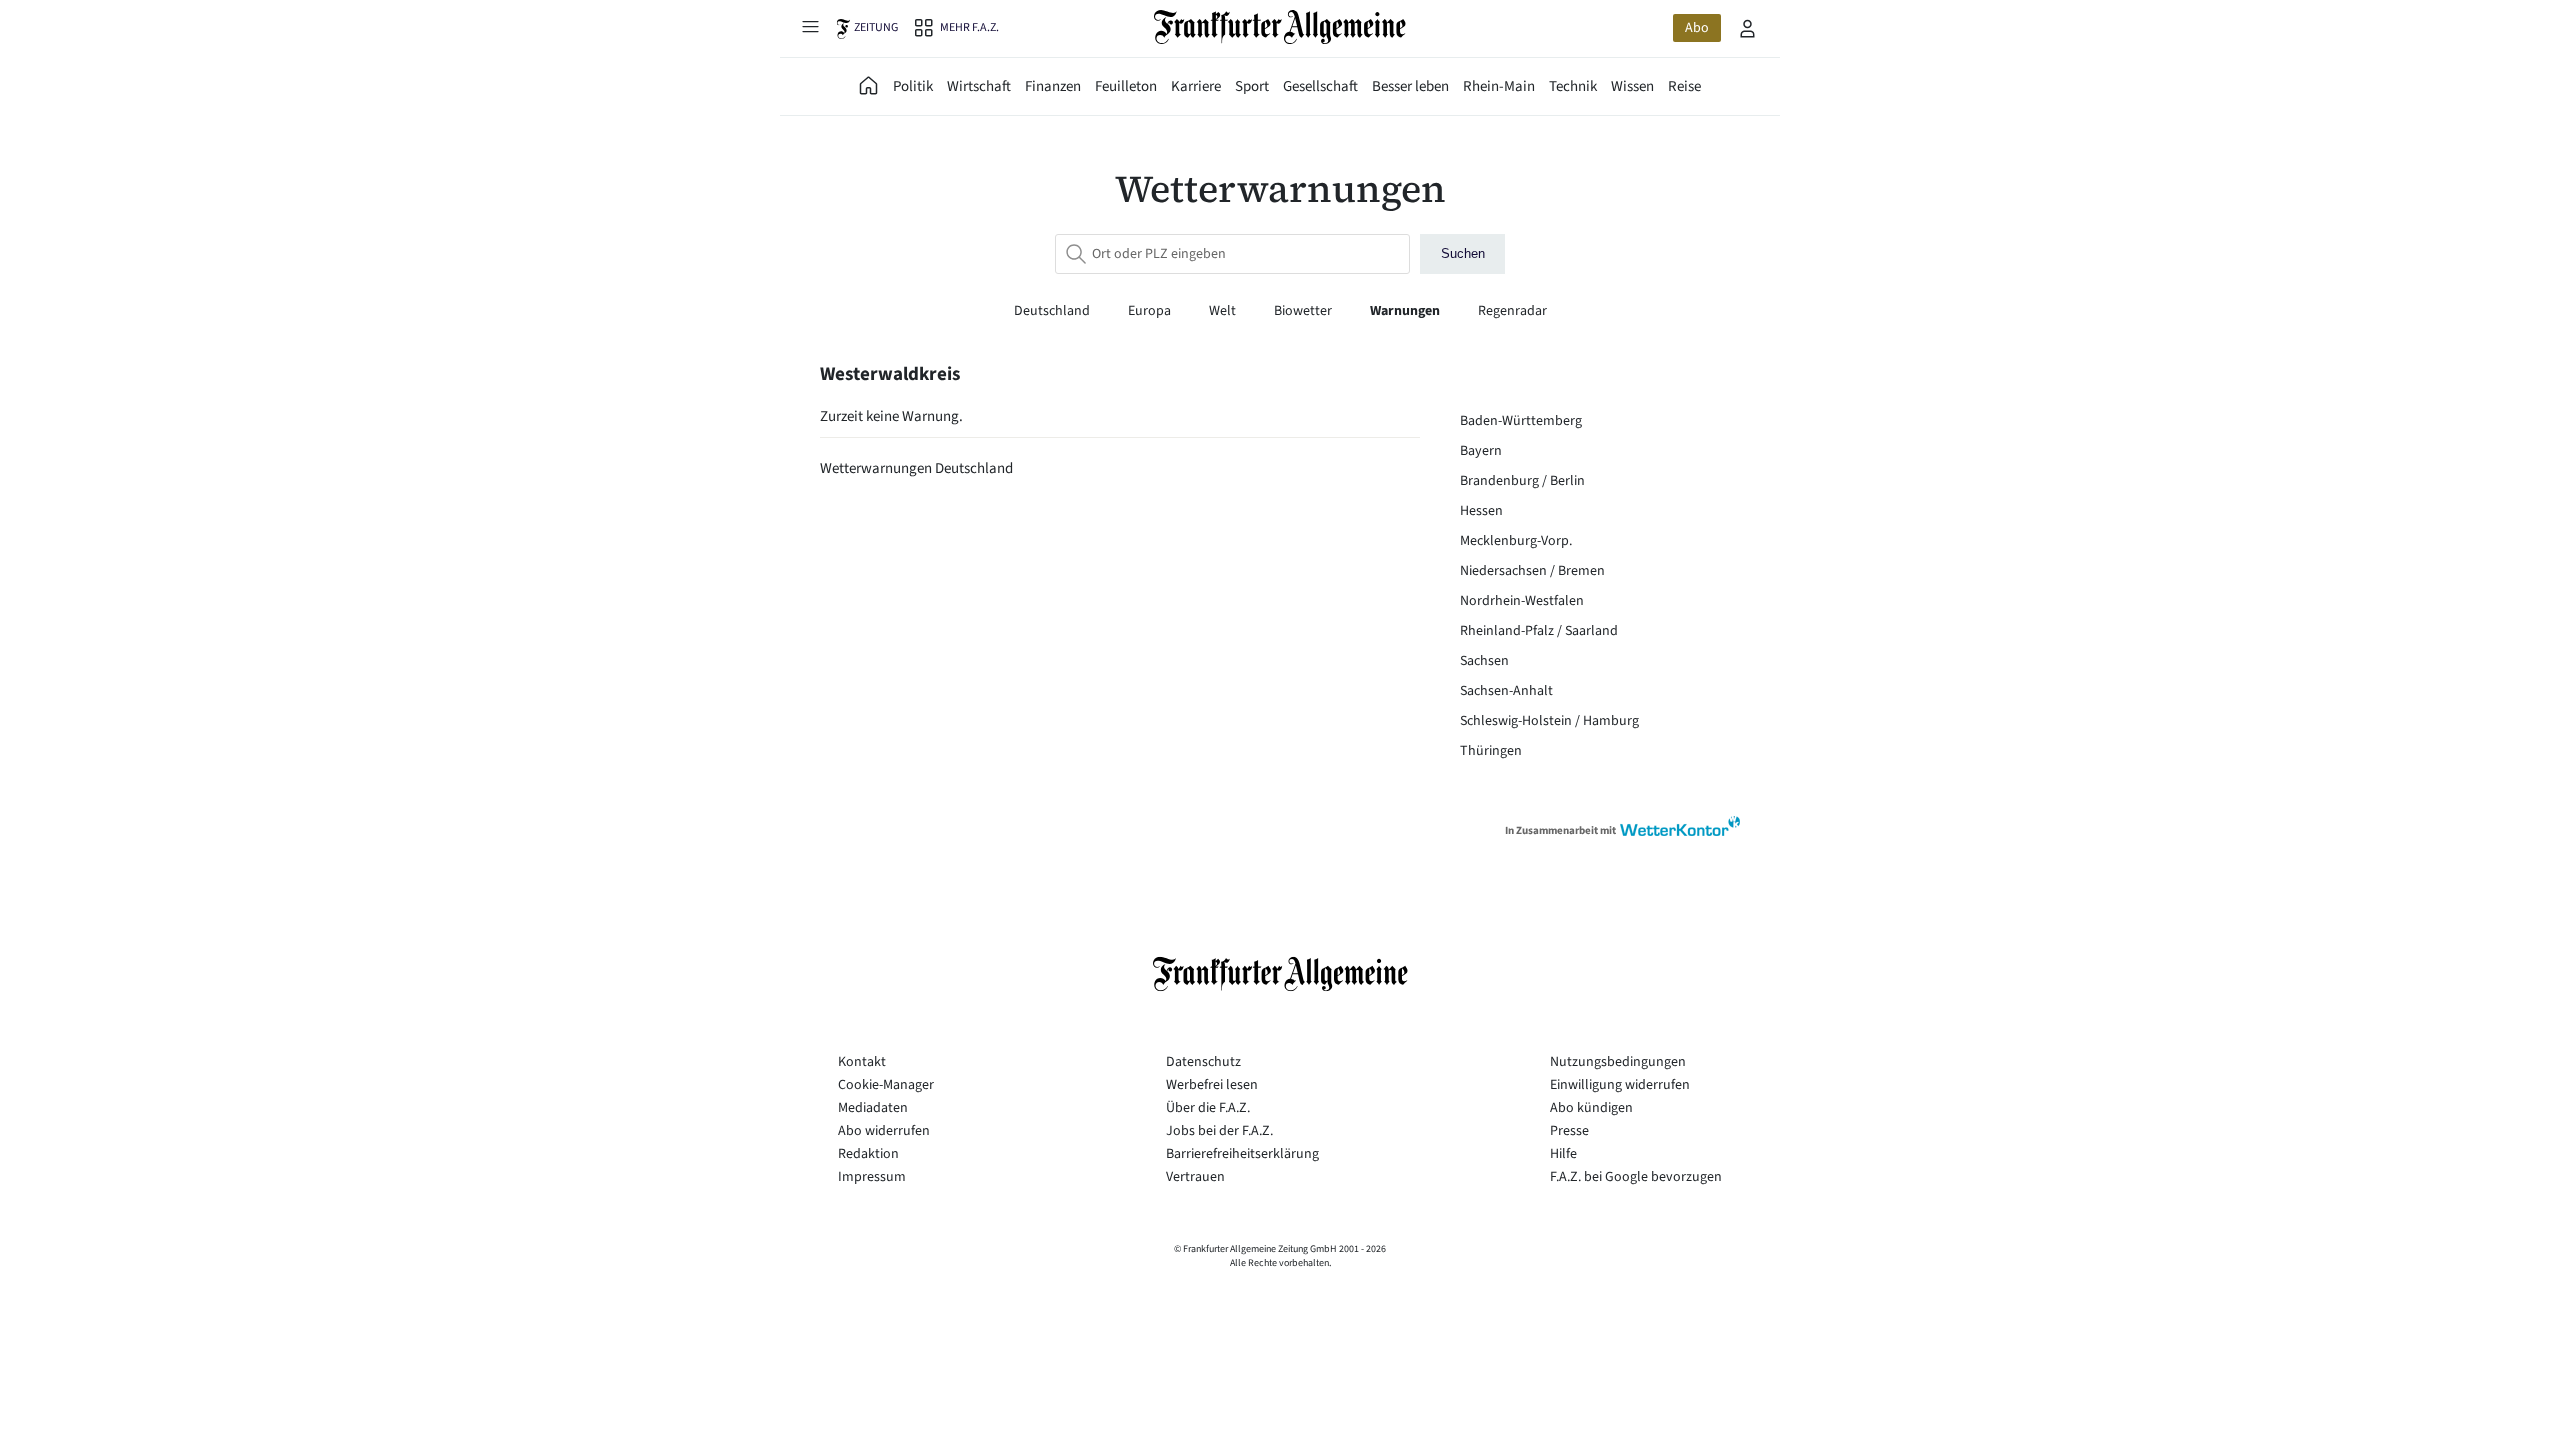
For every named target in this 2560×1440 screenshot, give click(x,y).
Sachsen (1484, 661)
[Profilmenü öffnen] (1748, 28)
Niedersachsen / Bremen (1532, 571)
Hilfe (1563, 1154)
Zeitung (876, 27)
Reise (1684, 86)
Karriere (1196, 86)
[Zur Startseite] (1280, 27)
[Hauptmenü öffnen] (810, 26)
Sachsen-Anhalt (1506, 691)
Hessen (1481, 511)
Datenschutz (1203, 1062)
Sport (1252, 86)
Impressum (872, 1177)
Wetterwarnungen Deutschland (916, 468)
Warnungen (1406, 311)
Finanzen (1053, 86)
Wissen (1632, 86)
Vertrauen (1195, 1177)
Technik (1573, 86)
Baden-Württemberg (1521, 421)
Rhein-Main (1499, 86)
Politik (913, 86)
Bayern (1481, 451)
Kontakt (862, 1062)
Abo (1697, 28)
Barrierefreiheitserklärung (1242, 1154)
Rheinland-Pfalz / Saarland (1539, 631)
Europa (1151, 311)
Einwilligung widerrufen (1620, 1085)
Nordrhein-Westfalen (1522, 601)
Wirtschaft (979, 86)
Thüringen (1491, 751)
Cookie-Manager (886, 1085)
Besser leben (1410, 86)
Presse (1569, 1131)
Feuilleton (1126, 86)
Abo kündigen (1591, 1108)
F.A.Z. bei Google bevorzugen (1636, 1177)
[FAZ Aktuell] (869, 86)
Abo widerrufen (884, 1131)
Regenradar (1512, 311)
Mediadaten (873, 1108)
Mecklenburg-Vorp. (1516, 541)
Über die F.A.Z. (1208, 1108)
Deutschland (1053, 311)
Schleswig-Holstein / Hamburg (1549, 721)
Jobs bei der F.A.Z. (1219, 1131)
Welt (1224, 311)
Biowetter (1304, 311)
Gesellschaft (1320, 86)
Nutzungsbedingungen (1618, 1062)
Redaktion (868, 1154)
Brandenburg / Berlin (1522, 481)
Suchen (1463, 253)
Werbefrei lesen (1212, 1085)
